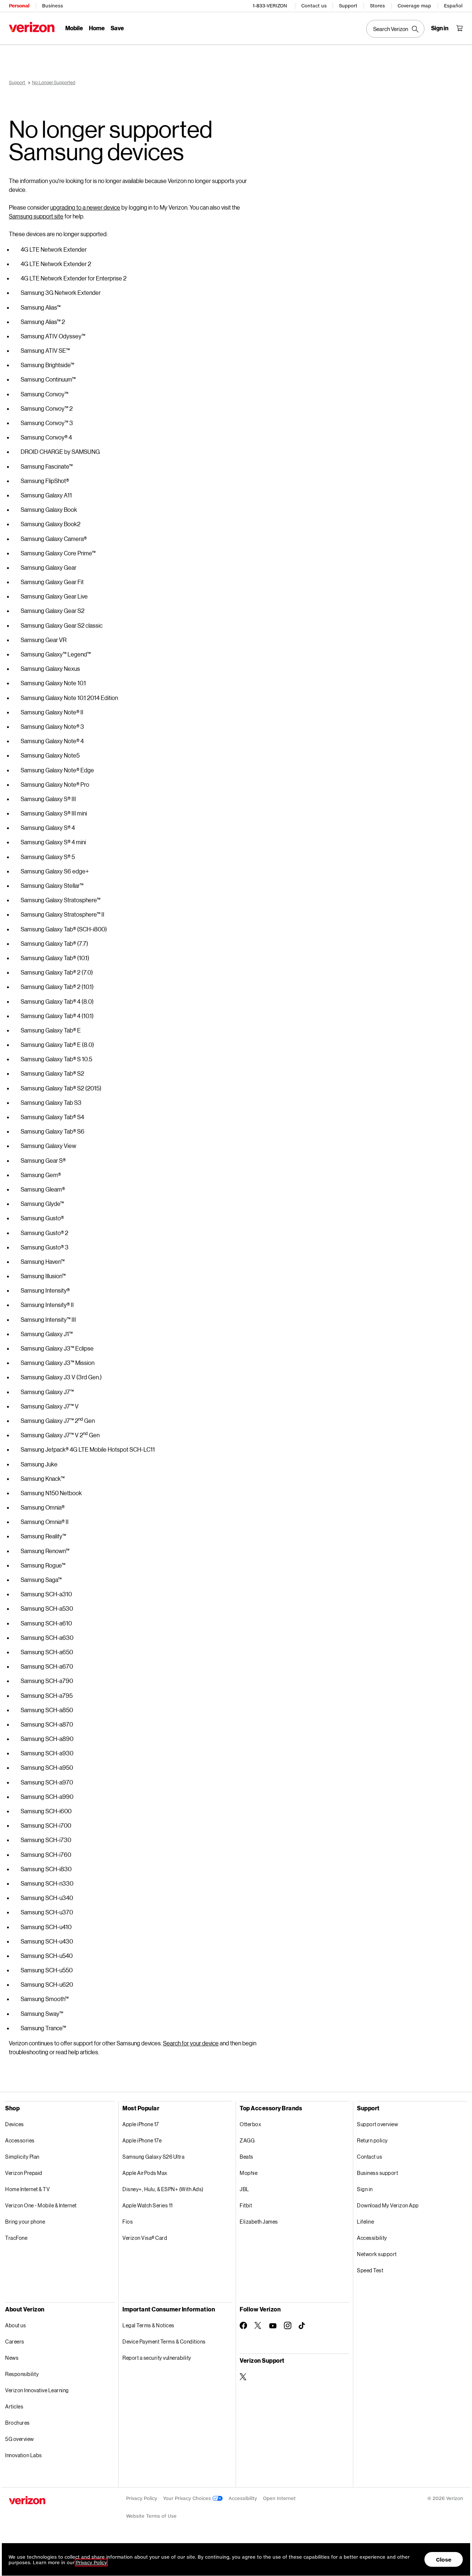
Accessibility (372, 2238)
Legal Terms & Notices (148, 2325)
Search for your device (191, 2043)
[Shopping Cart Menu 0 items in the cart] (459, 28)
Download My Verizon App (388, 2205)
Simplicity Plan (22, 2157)
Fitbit (246, 2205)
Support (348, 6)
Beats (247, 2157)
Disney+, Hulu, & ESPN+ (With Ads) (163, 2189)
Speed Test (370, 2270)
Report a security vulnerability (157, 2358)
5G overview (20, 2439)
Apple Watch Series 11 (148, 2205)
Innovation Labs (24, 2455)
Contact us (314, 6)
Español (453, 6)
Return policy (372, 2140)
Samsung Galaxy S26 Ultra (153, 2157)
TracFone (16, 2238)
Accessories (20, 2140)
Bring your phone (25, 2222)
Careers (15, 2341)
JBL (244, 2189)
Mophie (249, 2173)
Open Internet (279, 2498)
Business (53, 6)
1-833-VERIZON (270, 6)
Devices (15, 2124)
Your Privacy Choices (188, 2498)
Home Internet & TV (27, 2189)
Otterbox (250, 2124)
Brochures (18, 2423)
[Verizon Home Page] (32, 27)
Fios (128, 2222)
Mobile (74, 28)
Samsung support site (36, 216)
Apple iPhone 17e (142, 2140)
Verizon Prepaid (24, 2173)
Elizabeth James (259, 2222)
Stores (377, 6)
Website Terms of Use (151, 2516)
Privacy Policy (142, 2498)
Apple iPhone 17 (141, 2124)
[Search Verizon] (395, 29)
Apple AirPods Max (145, 2173)
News (12, 2358)
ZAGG (247, 2140)
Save (117, 28)
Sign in (365, 2189)
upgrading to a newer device (85, 207)
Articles (14, 2406)
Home (97, 28)
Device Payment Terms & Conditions (164, 2341)
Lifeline (365, 2222)
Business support (377, 2173)
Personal (19, 6)
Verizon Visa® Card (145, 2238)
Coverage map (414, 6)
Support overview (377, 2124)
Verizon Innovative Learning (37, 2390)
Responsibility (22, 2374)
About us (15, 2325)
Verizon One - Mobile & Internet (41, 2205)
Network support (377, 2254)
